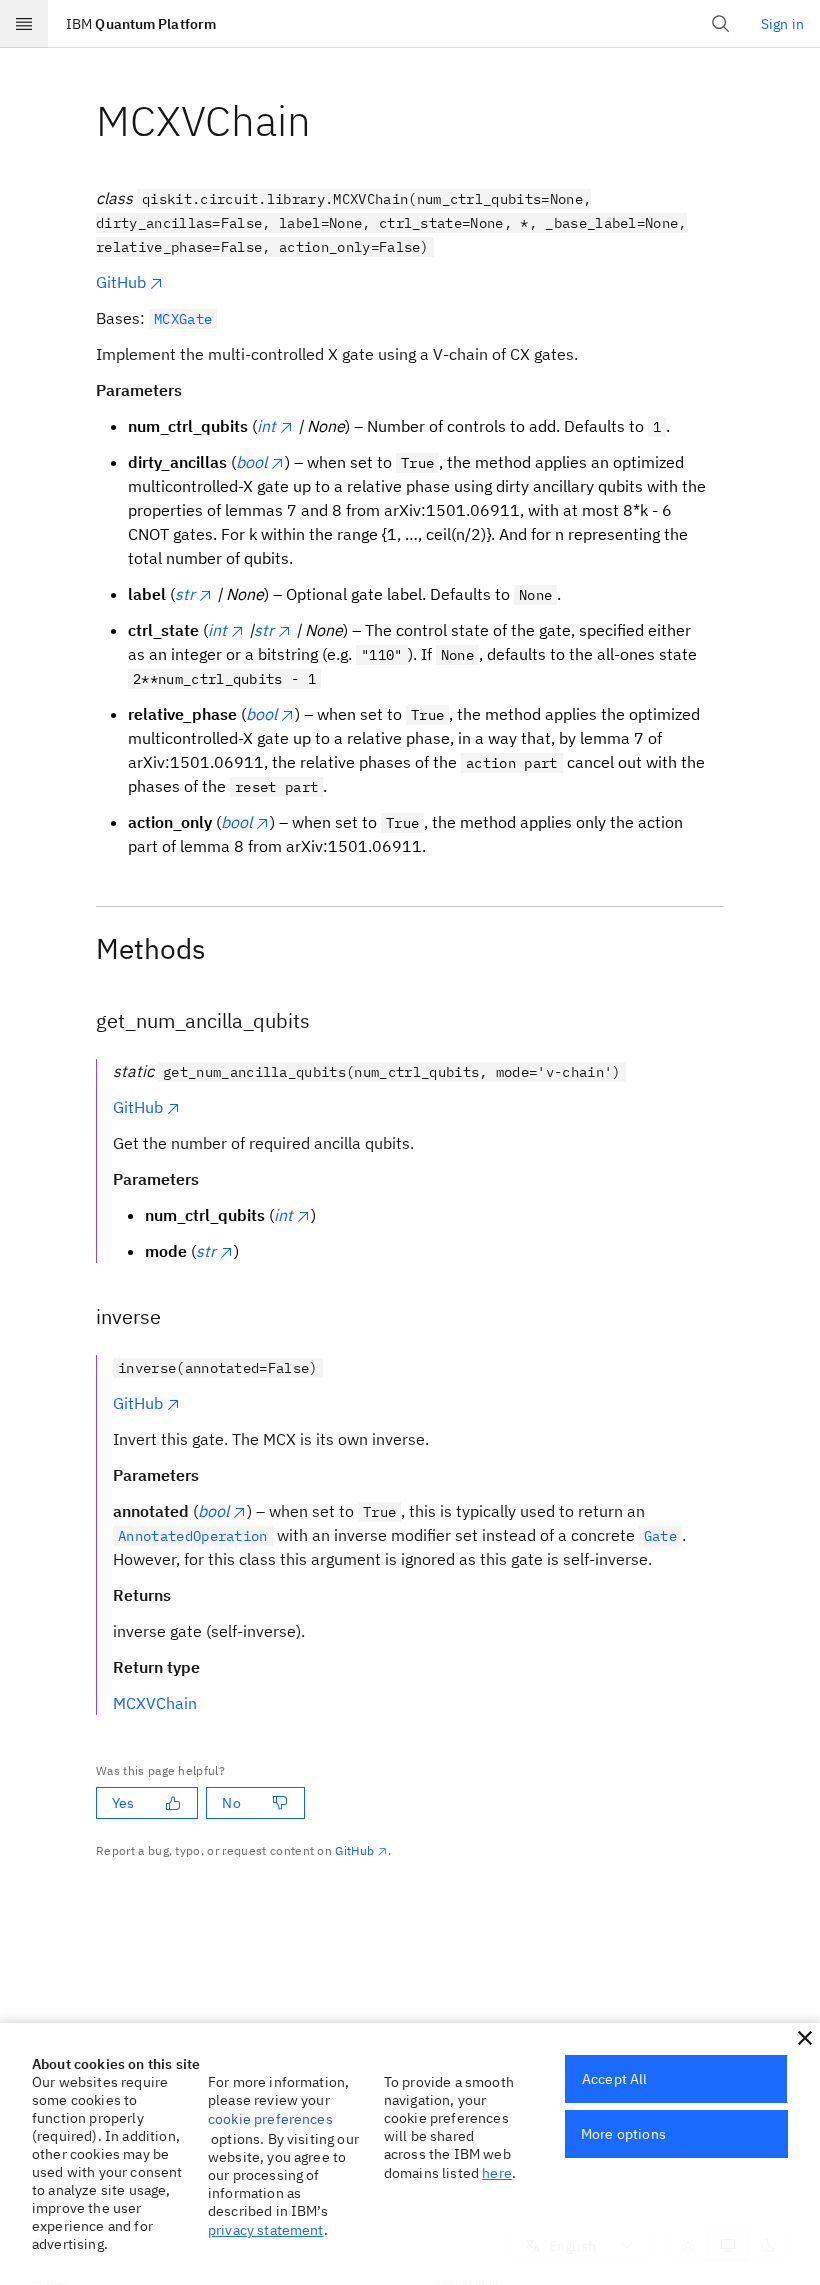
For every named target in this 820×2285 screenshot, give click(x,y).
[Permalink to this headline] (327, 120)
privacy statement (266, 2230)
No (231, 1803)
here (497, 2173)
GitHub (121, 282)
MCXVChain (155, 1703)
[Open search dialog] (721, 24)
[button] (805, 2038)
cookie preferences (270, 2119)
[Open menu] (24, 24)
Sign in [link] (782, 24)
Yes (123, 1803)
